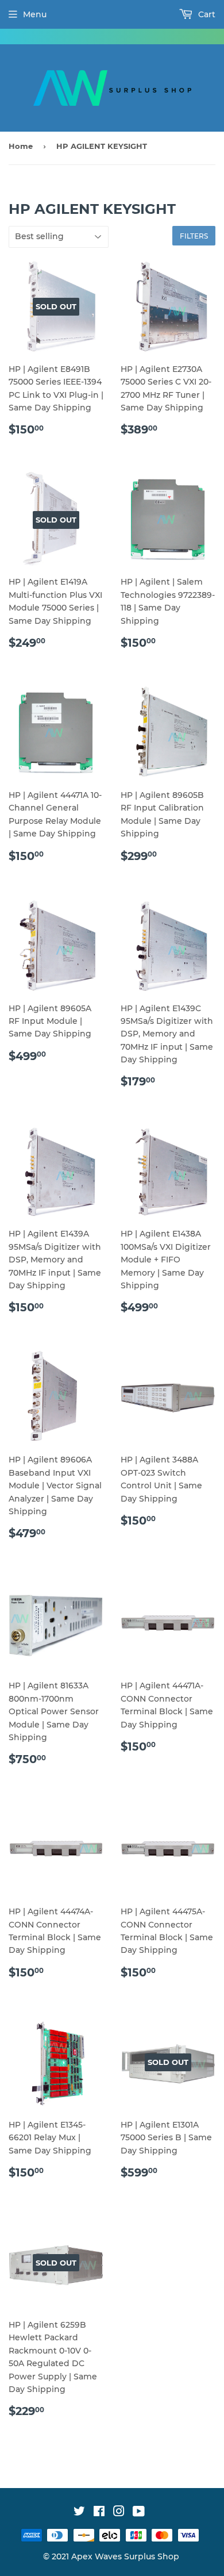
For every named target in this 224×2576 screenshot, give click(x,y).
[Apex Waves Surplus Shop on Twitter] (79, 2513)
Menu (35, 14)
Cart (206, 14)
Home (21, 146)
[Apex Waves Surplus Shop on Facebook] (99, 2513)
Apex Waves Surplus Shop (125, 2556)
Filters (194, 236)
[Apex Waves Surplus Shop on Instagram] (119, 2513)
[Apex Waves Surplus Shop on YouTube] (139, 2513)
